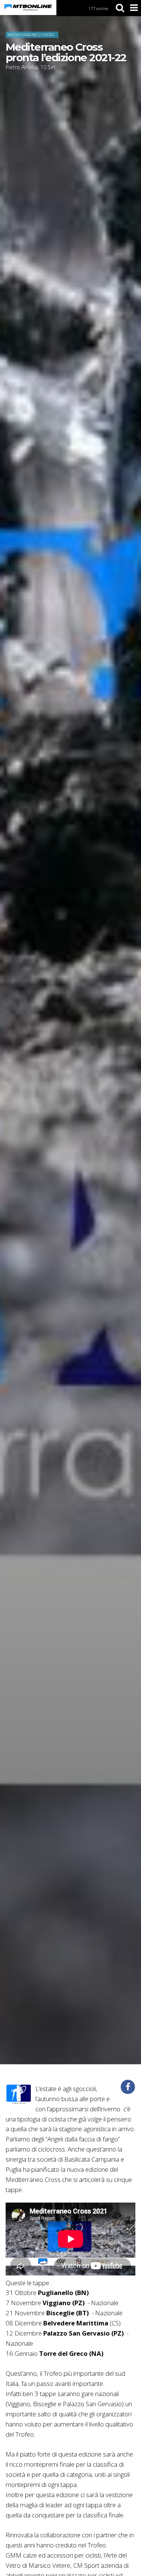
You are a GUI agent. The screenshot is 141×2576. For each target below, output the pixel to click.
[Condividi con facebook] (128, 2087)
